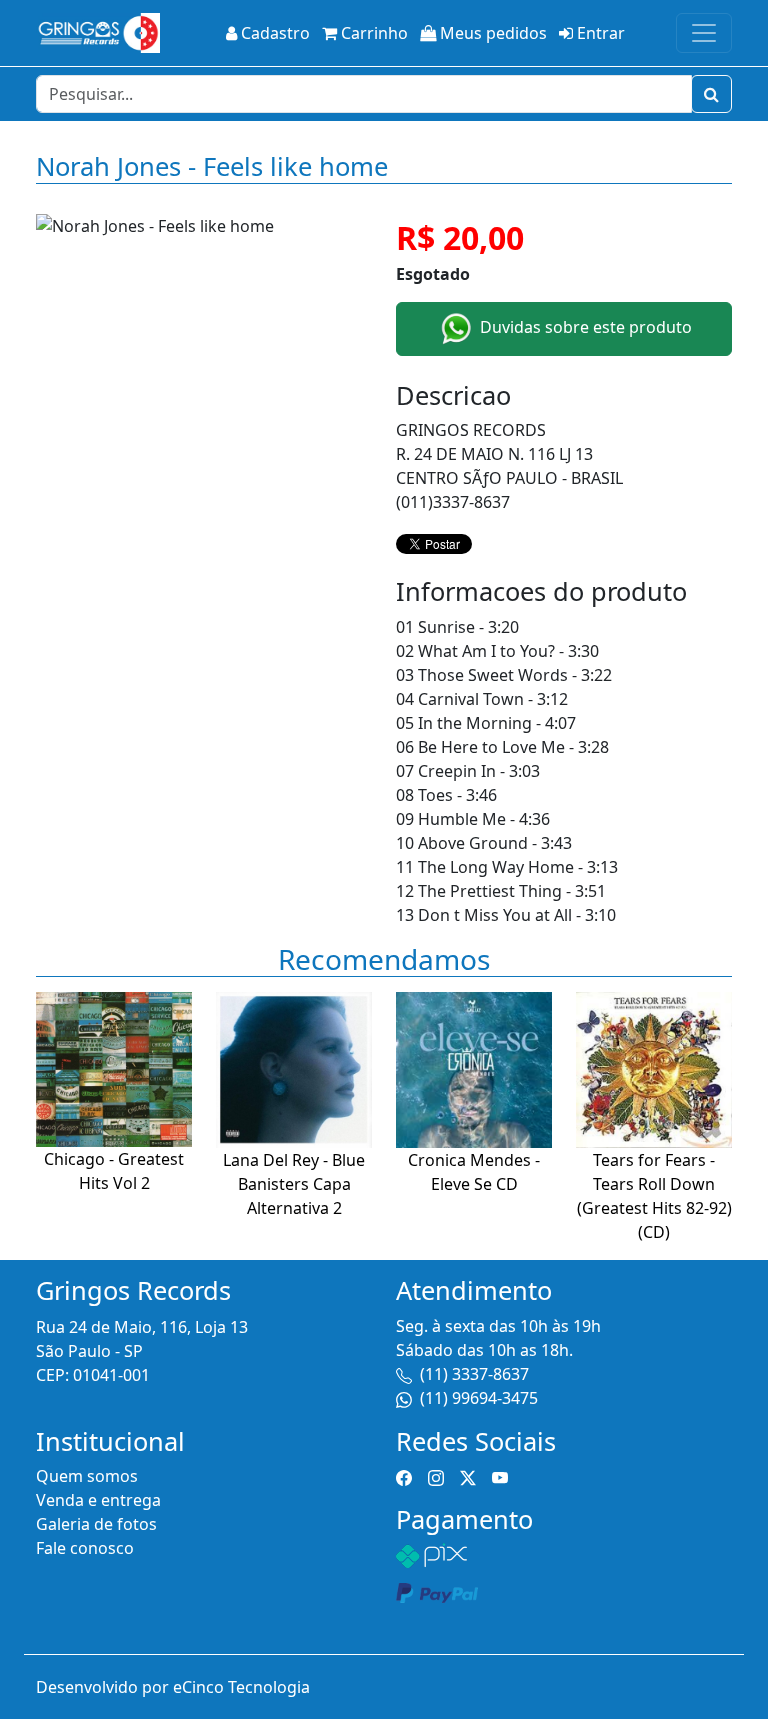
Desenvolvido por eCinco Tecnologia (173, 1687)
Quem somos (87, 1476)
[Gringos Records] (98, 33)
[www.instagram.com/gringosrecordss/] (436, 1476)
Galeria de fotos (96, 1524)
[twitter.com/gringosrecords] (468, 1476)
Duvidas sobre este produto (584, 327)
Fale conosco (85, 1548)
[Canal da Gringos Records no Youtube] (500, 1476)
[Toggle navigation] (704, 33)
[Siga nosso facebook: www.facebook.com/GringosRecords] (404, 1476)
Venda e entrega (98, 1500)
